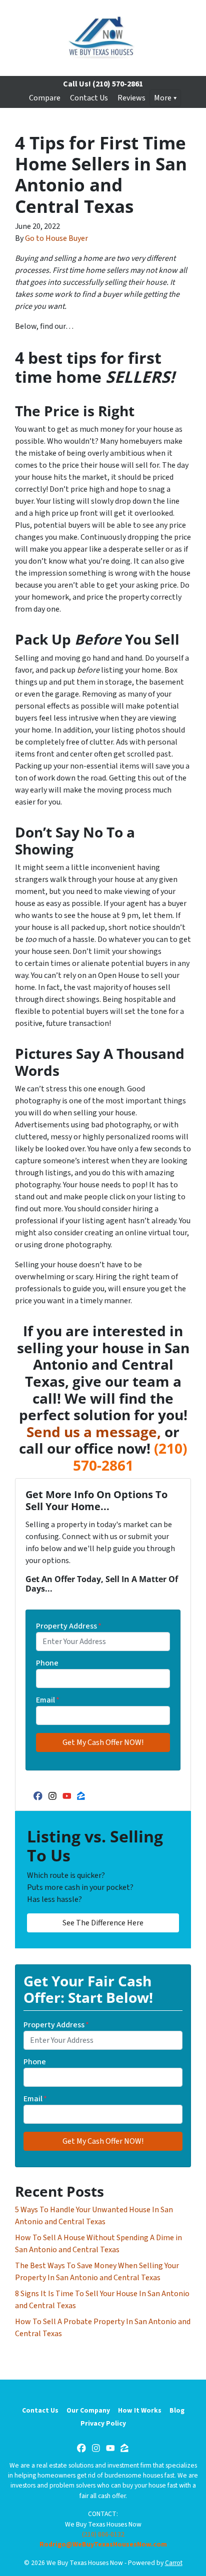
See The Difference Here (103, 1923)
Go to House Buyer (56, 238)
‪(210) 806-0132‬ (103, 2534)
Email (48, 1700)
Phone (47, 1663)
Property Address (69, 1626)
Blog (177, 2410)
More (163, 98)
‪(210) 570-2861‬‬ (130, 1457)
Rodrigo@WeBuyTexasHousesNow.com (103, 2544)
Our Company (88, 2410)
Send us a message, (94, 1432)
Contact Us (89, 98)
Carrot (174, 2563)
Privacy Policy (103, 2423)
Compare (45, 98)
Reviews (131, 98)
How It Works (140, 2410)
